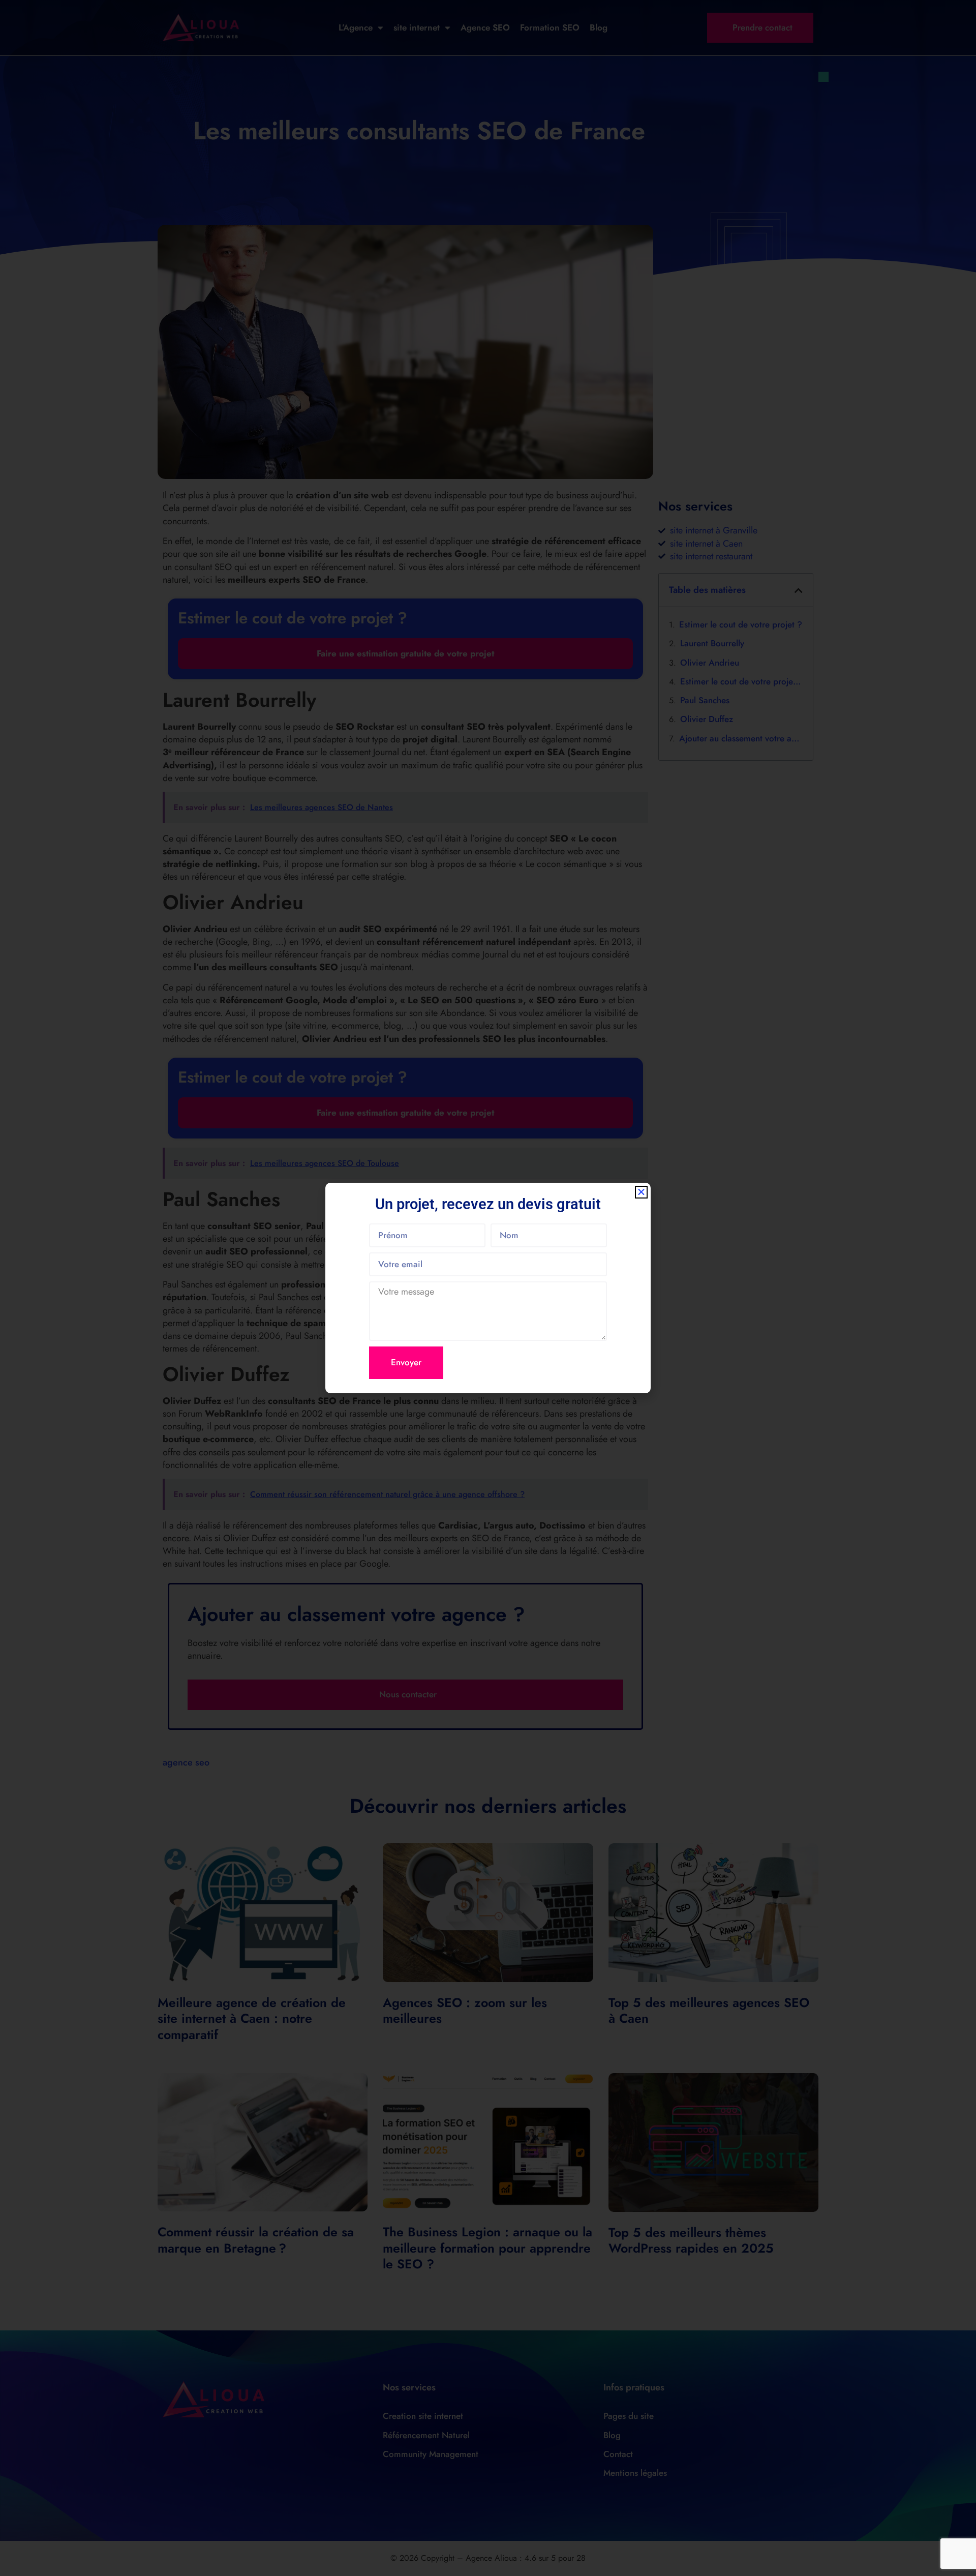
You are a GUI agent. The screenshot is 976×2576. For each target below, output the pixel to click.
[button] (641, 1192)
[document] (488, 1288)
